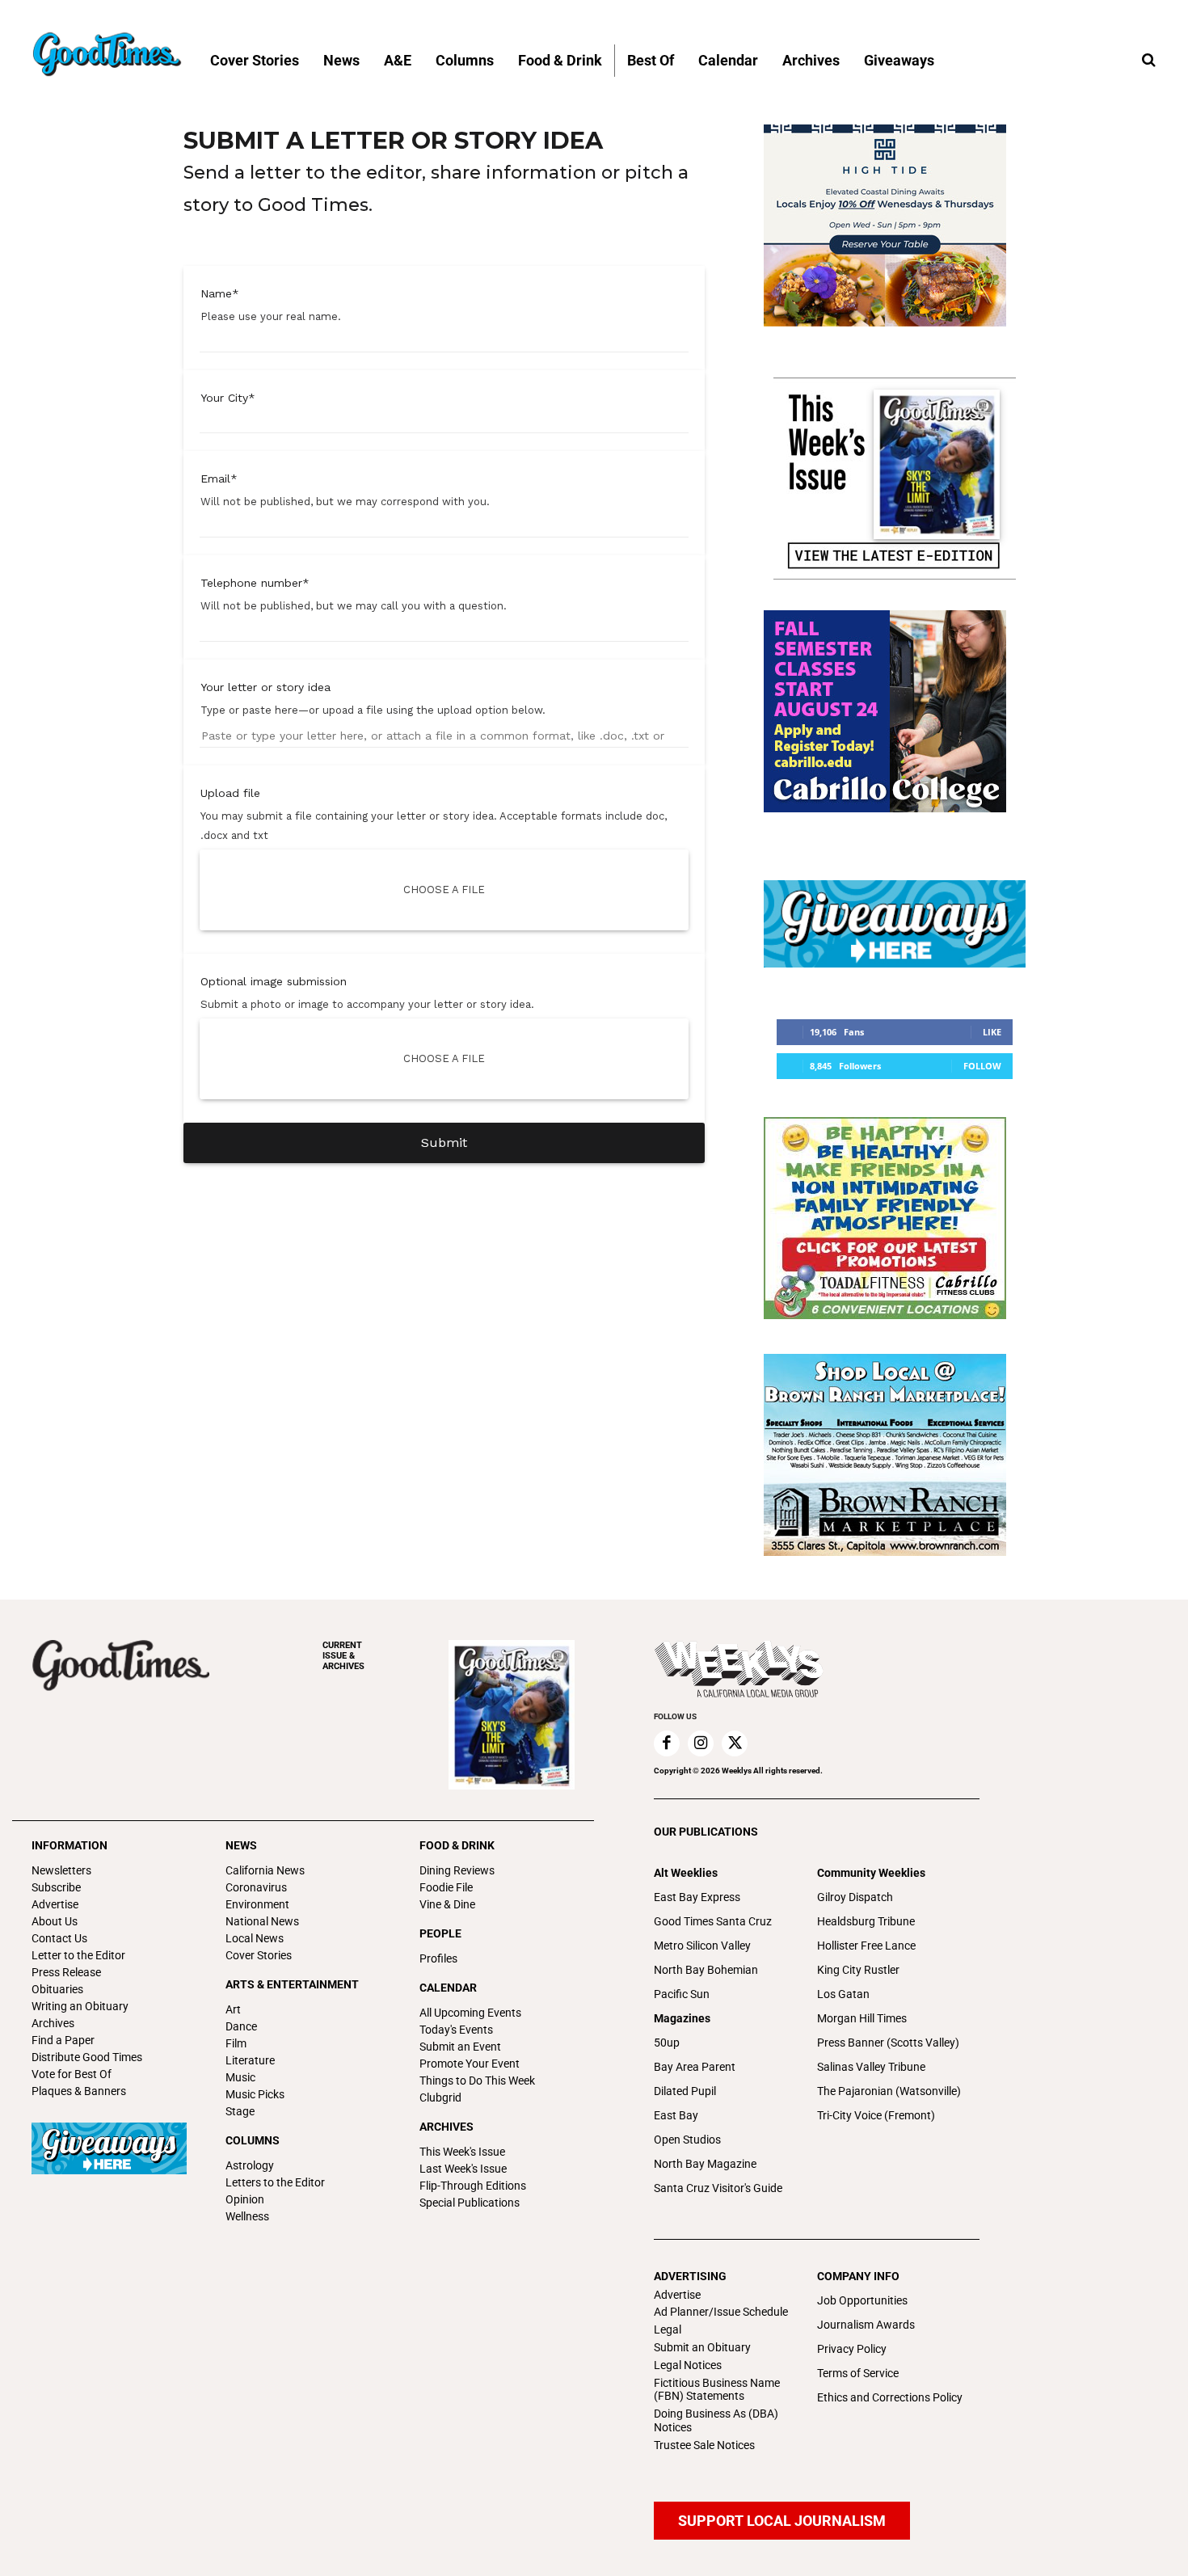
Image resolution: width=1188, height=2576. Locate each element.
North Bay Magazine (705, 2164)
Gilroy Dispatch (855, 1897)
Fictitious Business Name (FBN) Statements (717, 2390)
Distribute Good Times (87, 2057)
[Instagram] (701, 1743)
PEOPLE (440, 1933)
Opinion (245, 2199)
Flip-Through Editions (473, 2186)
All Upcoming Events (470, 2013)
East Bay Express (697, 1897)
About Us (55, 1921)
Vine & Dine (447, 1904)
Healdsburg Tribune (866, 1921)
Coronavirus (256, 1887)
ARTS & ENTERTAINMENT (292, 1984)
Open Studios (687, 2140)
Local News (255, 1938)
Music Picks (255, 2094)
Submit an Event (460, 2047)
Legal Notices (688, 2365)
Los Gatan (843, 1994)
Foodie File (446, 1887)
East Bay (676, 2115)
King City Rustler (858, 1970)
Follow (982, 1066)
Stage (240, 2111)
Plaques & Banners (79, 2091)
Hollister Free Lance (866, 1946)
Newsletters (61, 1870)
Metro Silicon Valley (702, 1946)
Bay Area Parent (695, 2067)
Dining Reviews (457, 1870)
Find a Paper (63, 2040)
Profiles (438, 1958)
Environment (257, 1904)
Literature (250, 2060)
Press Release (66, 1972)
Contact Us (59, 1938)
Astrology (250, 2165)
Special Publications (470, 2203)
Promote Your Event (470, 2064)
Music (240, 2077)
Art (233, 2009)
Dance (241, 2026)
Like (992, 1032)
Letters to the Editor (275, 2182)
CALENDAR (448, 1988)
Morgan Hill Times (862, 2018)
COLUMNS (253, 2140)
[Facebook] (667, 1743)
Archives (53, 2023)
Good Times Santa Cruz (713, 1921)
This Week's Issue (462, 2152)
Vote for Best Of (72, 2074)
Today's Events (456, 2030)
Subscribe (56, 1887)
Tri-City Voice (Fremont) (876, 2115)
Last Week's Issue (463, 2169)
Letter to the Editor (78, 1955)
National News (262, 1921)
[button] (1148, 61)
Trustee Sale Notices (704, 2445)
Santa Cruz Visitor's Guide (718, 2188)
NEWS (241, 1845)
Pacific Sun (682, 1994)
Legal (668, 2329)
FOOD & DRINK (457, 1845)
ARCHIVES (343, 1656)
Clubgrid (440, 2097)
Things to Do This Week (477, 2081)
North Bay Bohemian (706, 1970)
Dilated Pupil (685, 2091)
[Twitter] (735, 1743)
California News (265, 1870)
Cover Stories (259, 1955)
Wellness (247, 2216)
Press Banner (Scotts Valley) (888, 2043)
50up (667, 2043)
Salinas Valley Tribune (871, 2067)
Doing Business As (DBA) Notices (716, 2420)
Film (236, 2043)
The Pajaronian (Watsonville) (889, 2091)
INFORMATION (70, 1845)
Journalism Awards (866, 2325)
